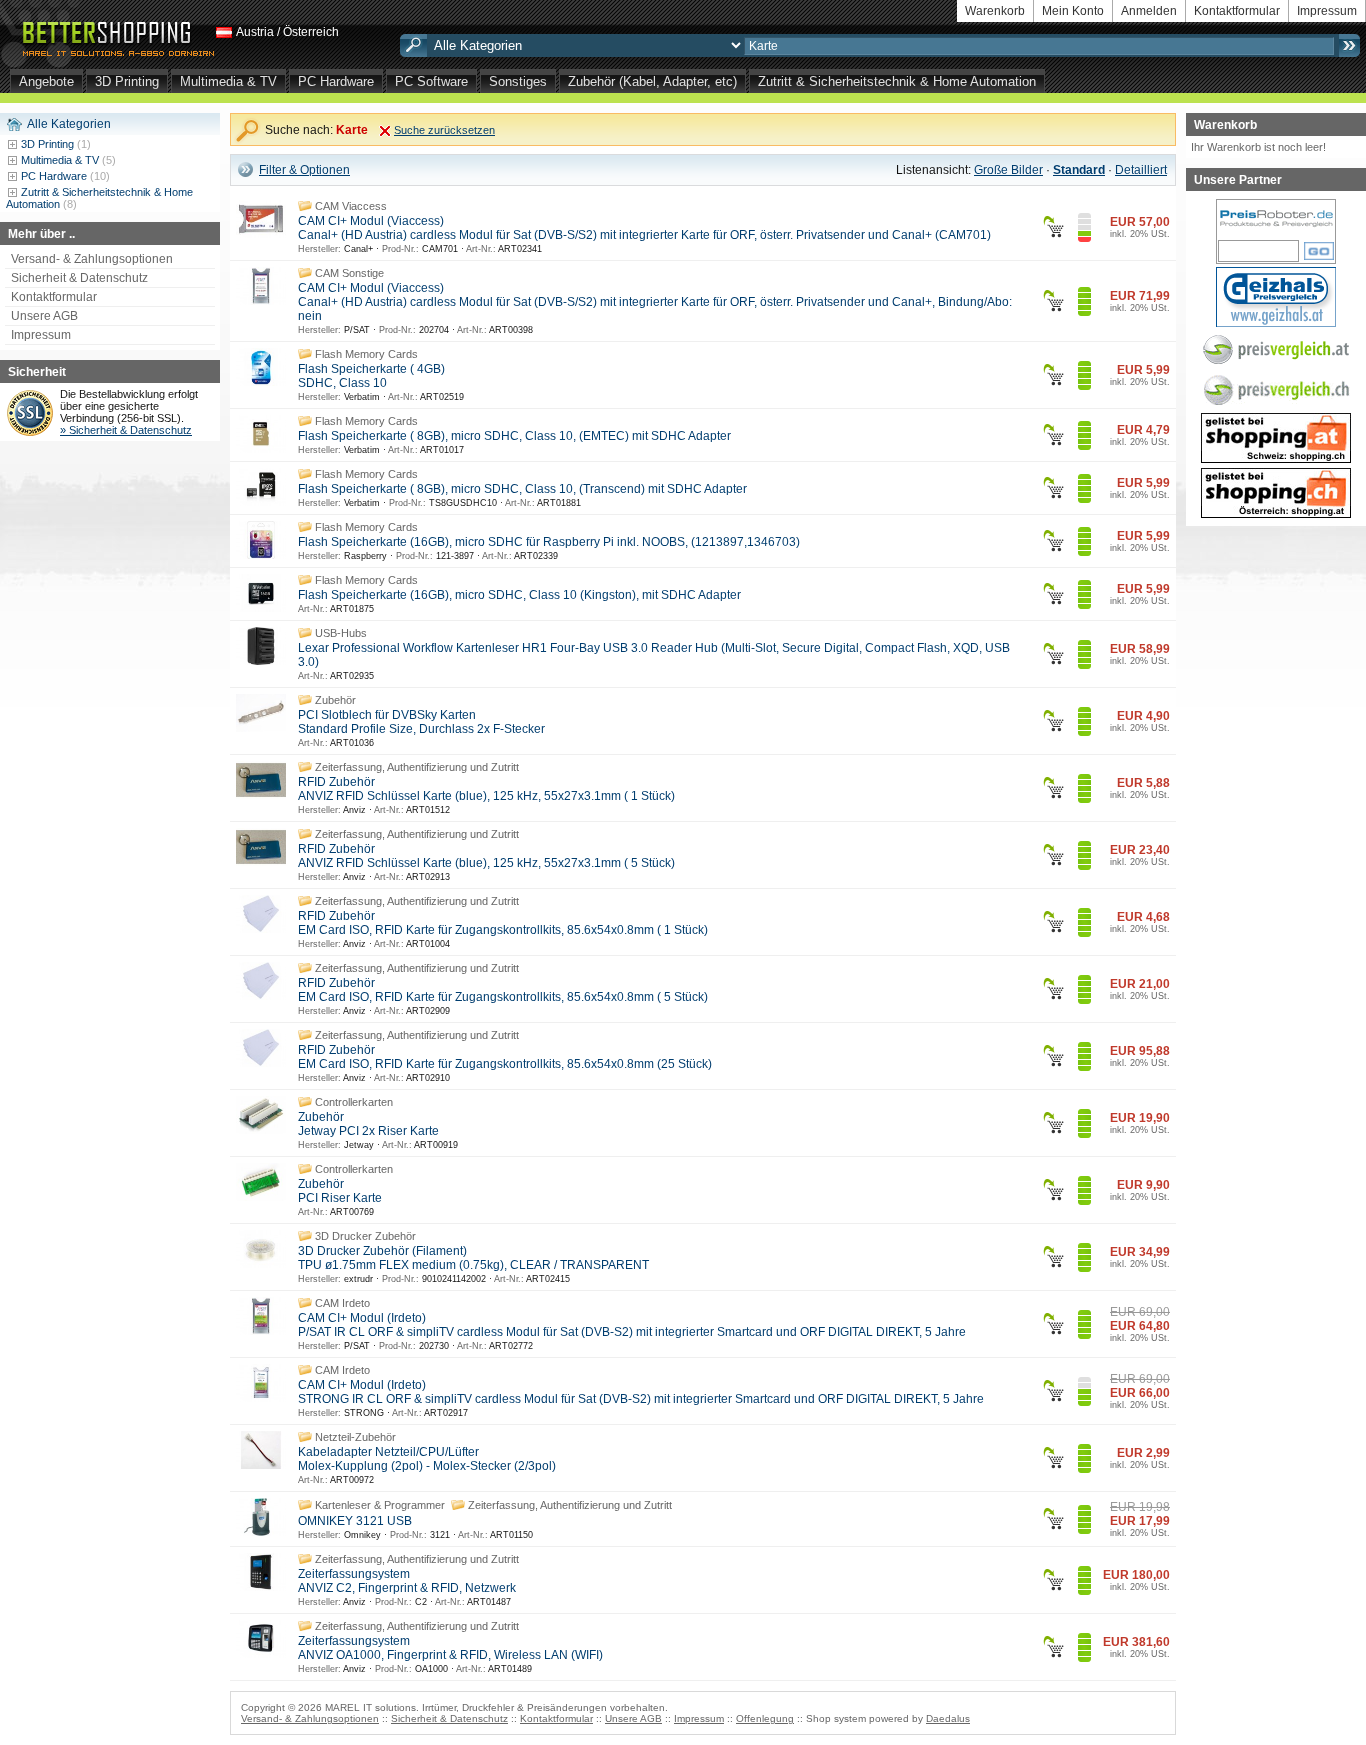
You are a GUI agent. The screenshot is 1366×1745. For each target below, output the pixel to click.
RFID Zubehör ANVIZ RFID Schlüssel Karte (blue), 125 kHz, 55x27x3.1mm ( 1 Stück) (486, 789)
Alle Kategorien (69, 124)
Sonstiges (518, 81)
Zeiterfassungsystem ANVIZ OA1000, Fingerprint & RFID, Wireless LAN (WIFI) (450, 1648)
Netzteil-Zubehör (355, 1437)
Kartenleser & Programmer (380, 1505)
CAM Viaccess (351, 206)
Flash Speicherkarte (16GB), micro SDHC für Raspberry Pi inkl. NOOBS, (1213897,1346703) (549, 542)
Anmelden (1149, 11)
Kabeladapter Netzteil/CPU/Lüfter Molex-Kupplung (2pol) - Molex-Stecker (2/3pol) (427, 1459)
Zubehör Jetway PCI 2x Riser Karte (368, 1124)
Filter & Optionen (304, 170)
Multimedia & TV (228, 81)
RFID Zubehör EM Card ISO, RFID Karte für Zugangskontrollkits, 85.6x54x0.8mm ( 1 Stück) (503, 923)
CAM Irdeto (342, 1303)
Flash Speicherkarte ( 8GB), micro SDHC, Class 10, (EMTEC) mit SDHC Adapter (514, 436)
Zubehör (335, 700)
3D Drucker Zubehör (365, 1236)
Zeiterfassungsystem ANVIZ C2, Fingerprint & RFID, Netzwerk (407, 1581)
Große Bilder (1008, 170)
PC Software (431, 81)
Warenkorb (995, 11)
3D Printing (127, 81)
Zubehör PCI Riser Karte (340, 1191)
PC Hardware (336, 81)
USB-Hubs (341, 633)
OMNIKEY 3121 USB (355, 1521)
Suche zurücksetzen (444, 130)
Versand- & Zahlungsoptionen (92, 259)
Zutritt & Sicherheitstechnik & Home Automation (897, 81)
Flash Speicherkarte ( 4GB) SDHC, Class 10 (371, 376)
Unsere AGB (44, 316)
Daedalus (948, 1718)
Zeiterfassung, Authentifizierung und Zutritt (417, 767)
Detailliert (1141, 170)
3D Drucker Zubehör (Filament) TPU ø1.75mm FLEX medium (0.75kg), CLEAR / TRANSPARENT (473, 1258)
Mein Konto (1073, 11)
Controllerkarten (354, 1102)
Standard (1079, 170)
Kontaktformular (1237, 11)
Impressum (1327, 11)
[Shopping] (1276, 447)
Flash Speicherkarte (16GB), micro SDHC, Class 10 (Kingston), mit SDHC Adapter (519, 595)
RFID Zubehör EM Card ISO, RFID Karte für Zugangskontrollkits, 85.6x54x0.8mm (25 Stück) (505, 1057)
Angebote (46, 81)
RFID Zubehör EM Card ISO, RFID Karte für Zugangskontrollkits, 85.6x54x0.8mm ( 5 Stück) (503, 990)
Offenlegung (765, 1718)
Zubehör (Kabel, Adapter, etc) (652, 81)
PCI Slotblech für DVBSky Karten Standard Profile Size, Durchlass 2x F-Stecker (421, 722)
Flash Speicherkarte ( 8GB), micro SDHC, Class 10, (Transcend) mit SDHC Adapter (522, 489)
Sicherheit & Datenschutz (79, 278)
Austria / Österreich (287, 32)
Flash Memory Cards (366, 354)
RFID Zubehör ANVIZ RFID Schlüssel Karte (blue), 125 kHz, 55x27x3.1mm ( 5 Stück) (486, 856)
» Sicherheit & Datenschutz (126, 430)
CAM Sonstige (349, 273)
